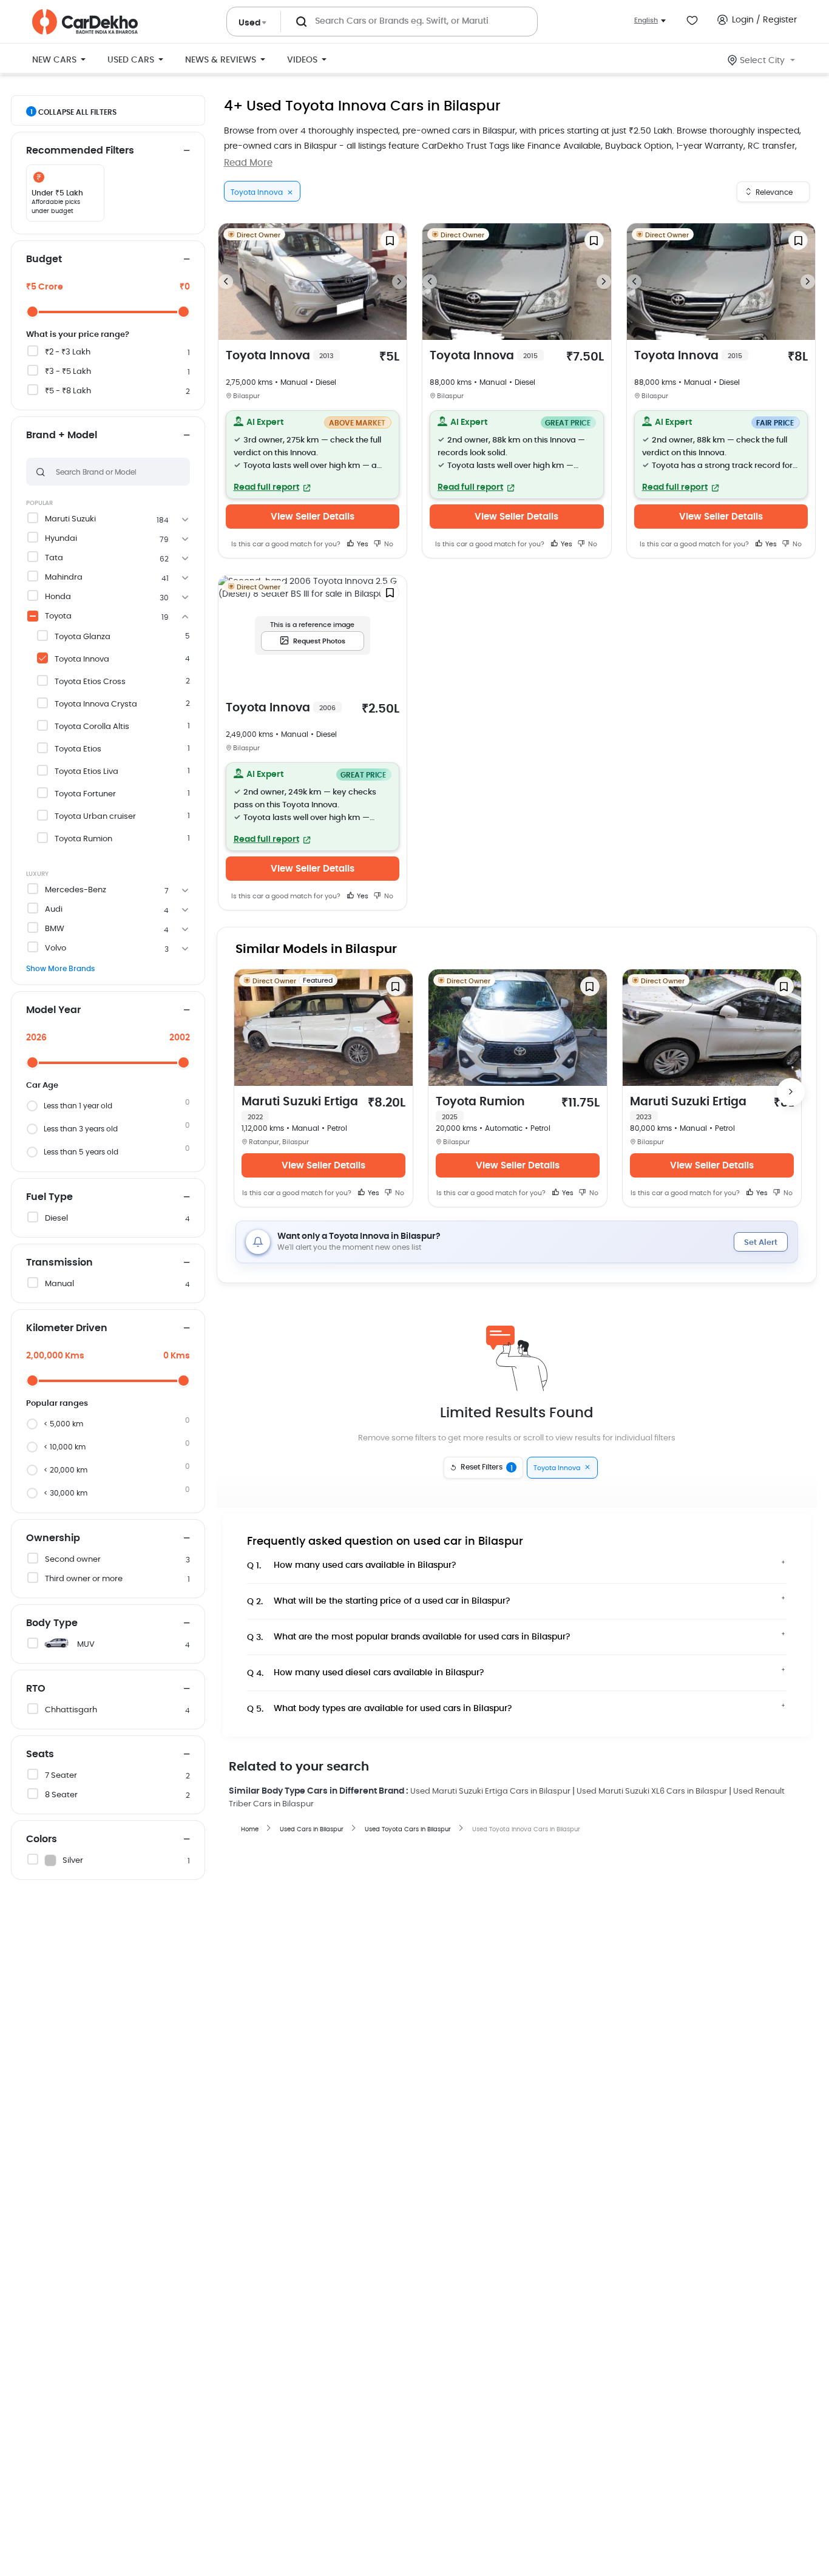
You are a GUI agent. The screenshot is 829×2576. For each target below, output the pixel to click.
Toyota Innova (82, 659)
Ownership (53, 1538)
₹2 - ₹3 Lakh (68, 352)
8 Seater (61, 1795)
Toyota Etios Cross (90, 682)
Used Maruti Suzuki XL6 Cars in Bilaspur (652, 1791)
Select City (762, 61)
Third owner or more (84, 1579)
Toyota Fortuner (85, 794)
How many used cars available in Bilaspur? (352, 1566)
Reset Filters (487, 1468)
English (646, 20)
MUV (86, 1645)
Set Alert (761, 1243)
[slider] (32, 312)
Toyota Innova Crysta (96, 704)
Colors (42, 1839)
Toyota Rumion (83, 839)
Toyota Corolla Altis (92, 727)
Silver (73, 1861)
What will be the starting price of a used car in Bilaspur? (379, 1602)
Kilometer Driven (67, 1328)
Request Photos (319, 641)
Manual (59, 1284)
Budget (44, 259)
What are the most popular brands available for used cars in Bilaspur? (409, 1637)
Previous (226, 282)
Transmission (59, 1263)
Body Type (52, 1623)
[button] (313, 455)
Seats (40, 1754)
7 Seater (61, 1776)
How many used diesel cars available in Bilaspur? (366, 1673)
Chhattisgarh (71, 1710)
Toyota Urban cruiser (95, 817)
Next (399, 282)
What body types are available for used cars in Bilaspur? (380, 1709)
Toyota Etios (78, 749)
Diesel (56, 1219)
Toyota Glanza (83, 637)
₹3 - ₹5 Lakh (68, 372)
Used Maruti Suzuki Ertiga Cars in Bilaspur (490, 1791)
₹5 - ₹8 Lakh (68, 391)
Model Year (53, 1010)
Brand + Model (62, 435)
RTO (36, 1689)
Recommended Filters (80, 151)
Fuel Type (49, 1197)
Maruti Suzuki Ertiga (300, 1108)
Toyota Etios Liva (86, 772)
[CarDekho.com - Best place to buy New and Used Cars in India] (85, 22)
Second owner (73, 1560)
